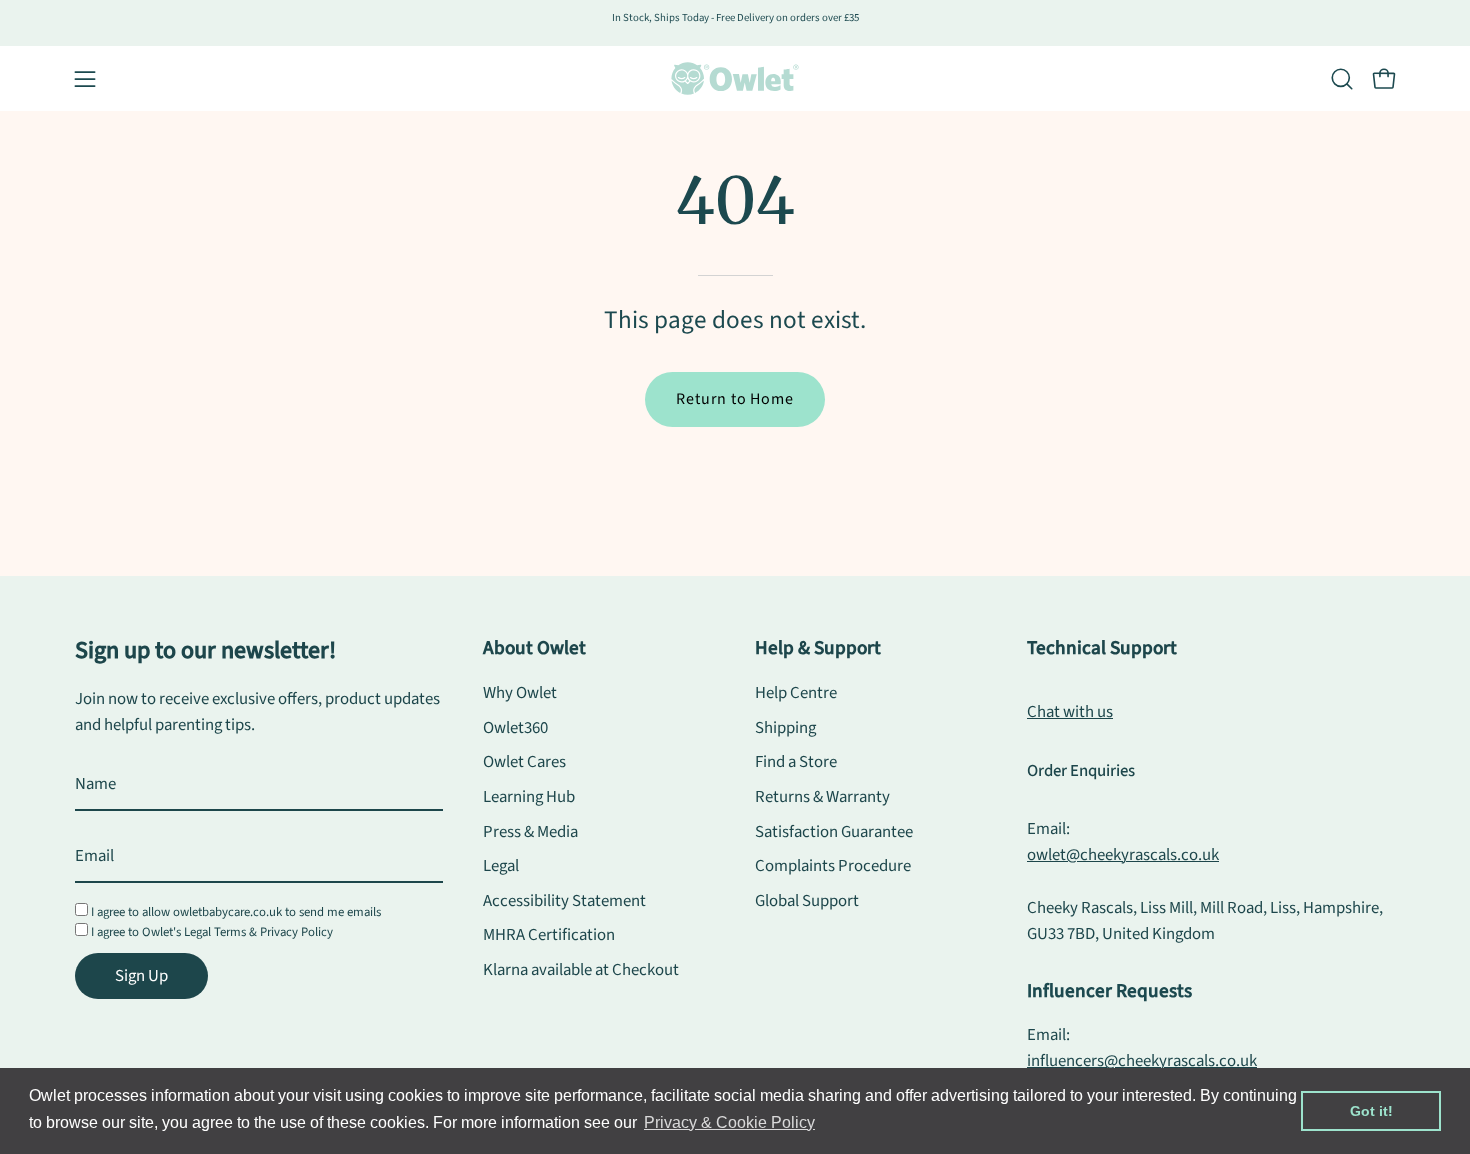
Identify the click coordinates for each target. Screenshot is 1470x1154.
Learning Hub (529, 797)
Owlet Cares (524, 762)
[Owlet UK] (735, 78)
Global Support (807, 901)
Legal (501, 866)
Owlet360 (515, 728)
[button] (1342, 79)
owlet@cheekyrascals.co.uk (1123, 855)
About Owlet (534, 648)
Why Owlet (520, 693)
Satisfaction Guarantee (834, 832)
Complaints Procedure (833, 866)
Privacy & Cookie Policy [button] (729, 1122)
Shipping (785, 728)
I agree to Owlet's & (212, 932)
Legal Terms (215, 932)
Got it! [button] (1371, 1111)
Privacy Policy (296, 932)
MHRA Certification (549, 936)
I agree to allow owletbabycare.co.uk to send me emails (236, 912)
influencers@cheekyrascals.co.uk (1142, 1061)
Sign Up (141, 976)
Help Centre (796, 693)
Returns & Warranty (822, 797)
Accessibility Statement (564, 901)
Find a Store (796, 762)
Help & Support (818, 648)
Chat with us (1070, 712)
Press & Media (530, 832)
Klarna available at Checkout (581, 970)
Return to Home (734, 399)
